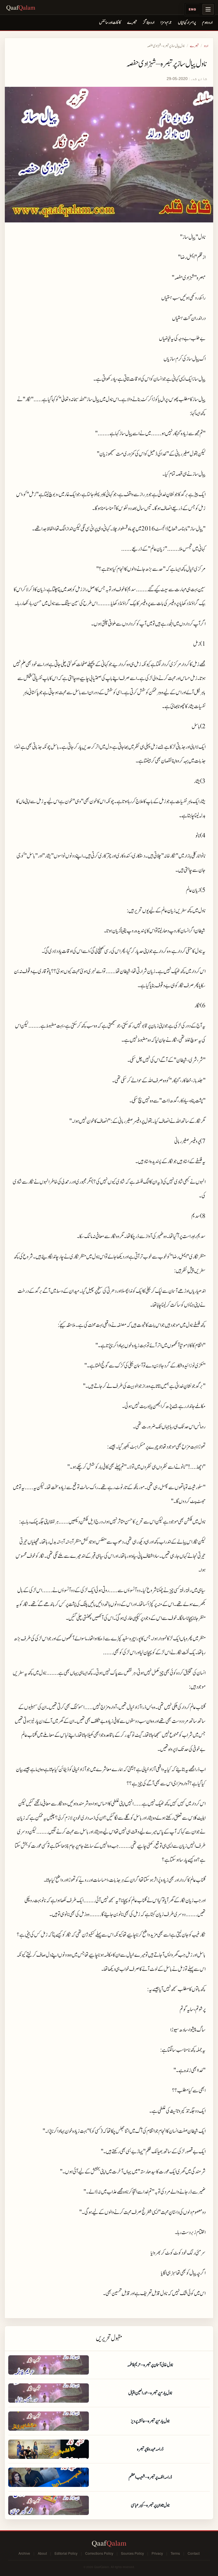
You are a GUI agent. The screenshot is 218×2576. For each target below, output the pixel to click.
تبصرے (132, 23)
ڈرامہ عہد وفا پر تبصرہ (150, 2449)
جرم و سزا (166, 23)
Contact (194, 2553)
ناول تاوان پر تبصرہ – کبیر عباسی (150, 2505)
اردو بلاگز (149, 23)
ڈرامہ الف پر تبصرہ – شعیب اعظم (150, 2477)
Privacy (157, 2553)
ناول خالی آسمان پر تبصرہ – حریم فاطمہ (150, 2365)
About (42, 2553)
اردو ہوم (207, 23)
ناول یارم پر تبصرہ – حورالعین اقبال (150, 2393)
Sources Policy (132, 2553)
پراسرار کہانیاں (187, 23)
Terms (175, 2553)
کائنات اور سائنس (110, 23)
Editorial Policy (66, 2553)
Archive (24, 2553)
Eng (193, 9)
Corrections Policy (99, 2553)
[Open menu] (208, 9)
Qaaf (21, 7)
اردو (206, 46)
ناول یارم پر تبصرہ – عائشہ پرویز (150, 2421)
